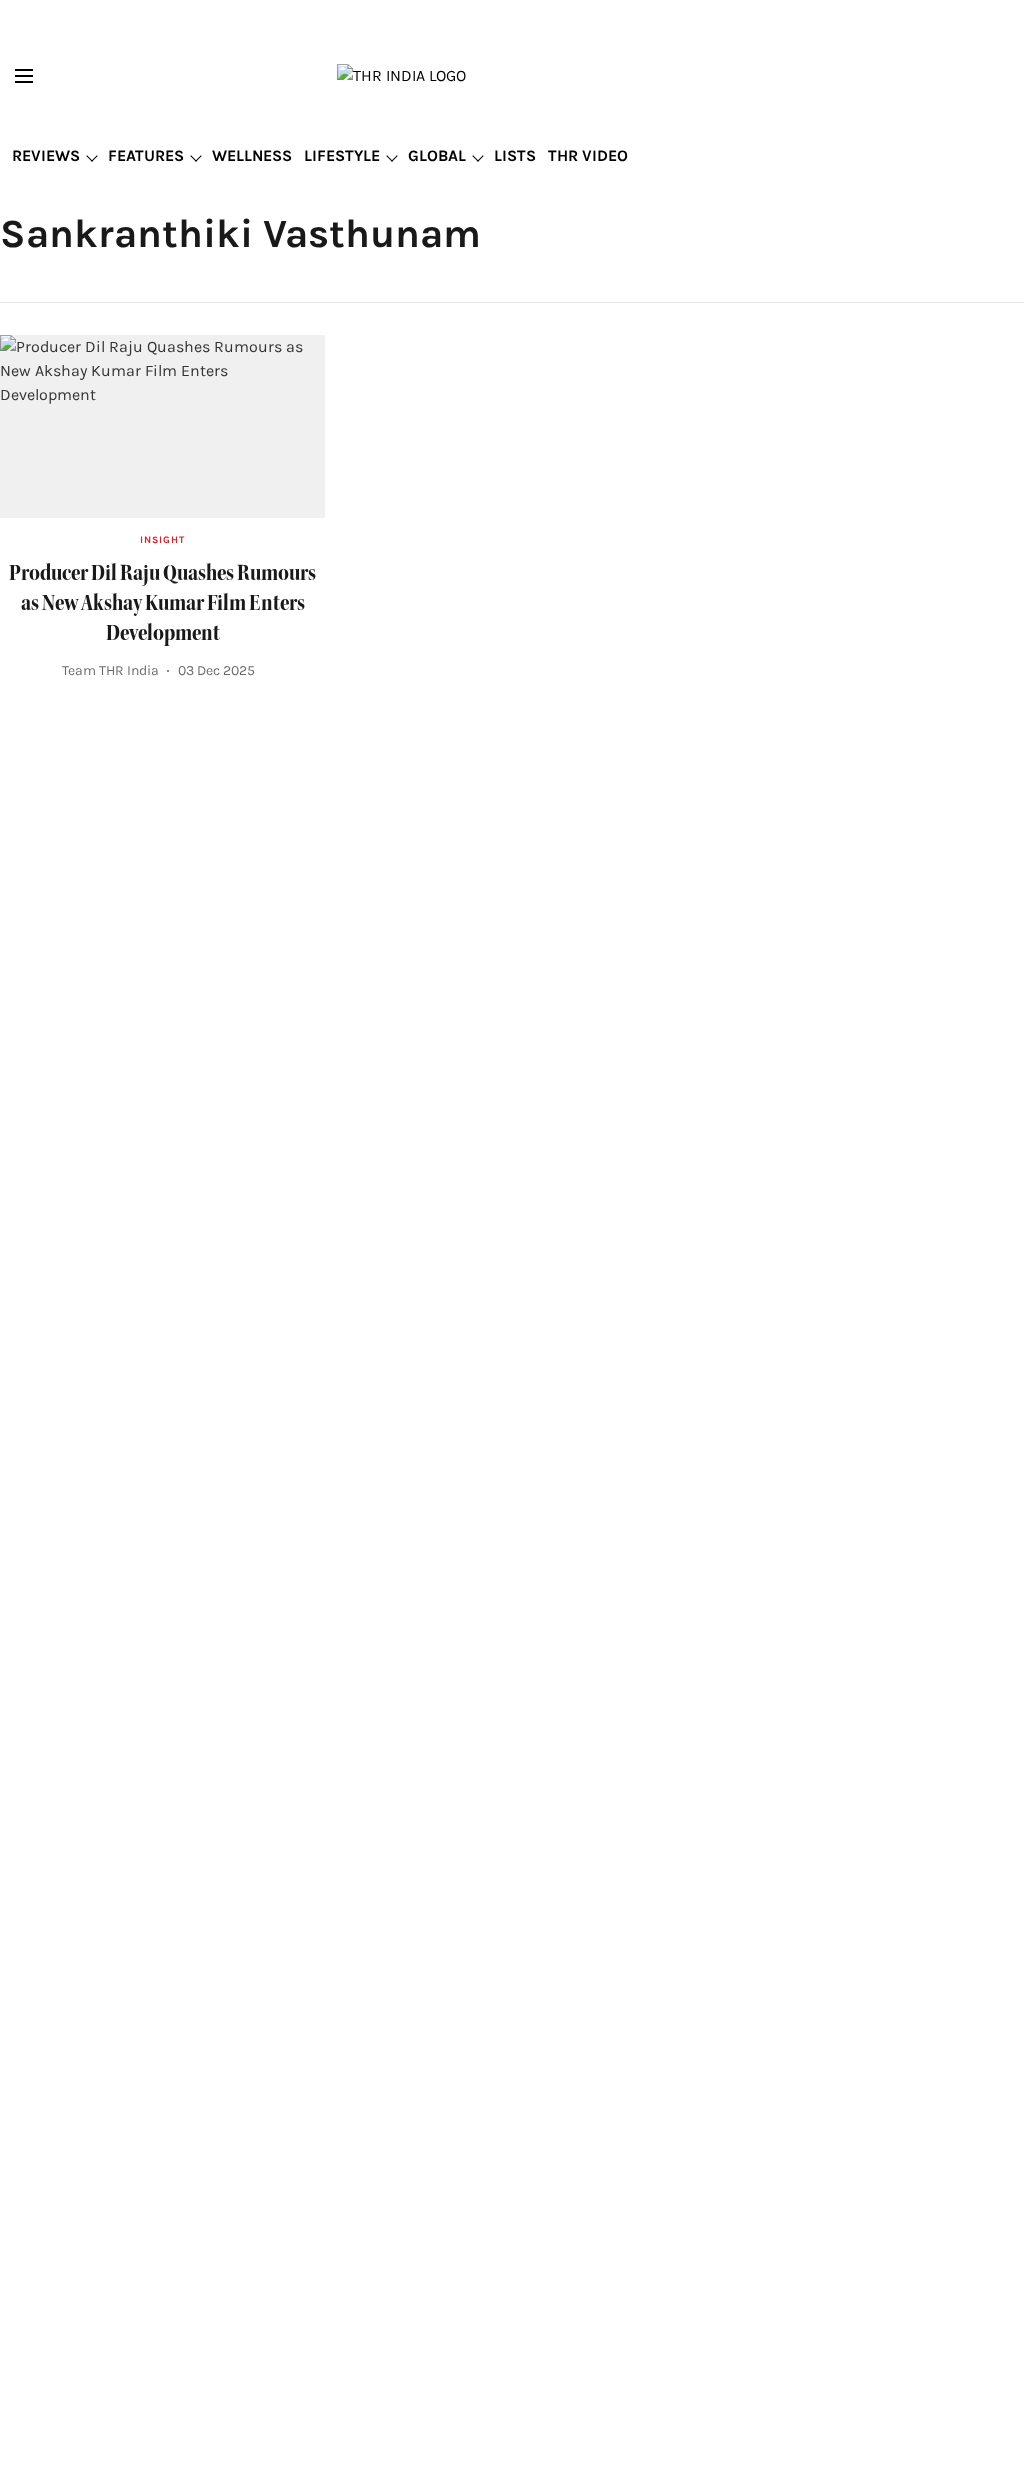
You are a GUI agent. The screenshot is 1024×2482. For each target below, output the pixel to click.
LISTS (515, 155)
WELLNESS (252, 155)
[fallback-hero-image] (162, 426)
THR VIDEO (588, 155)
